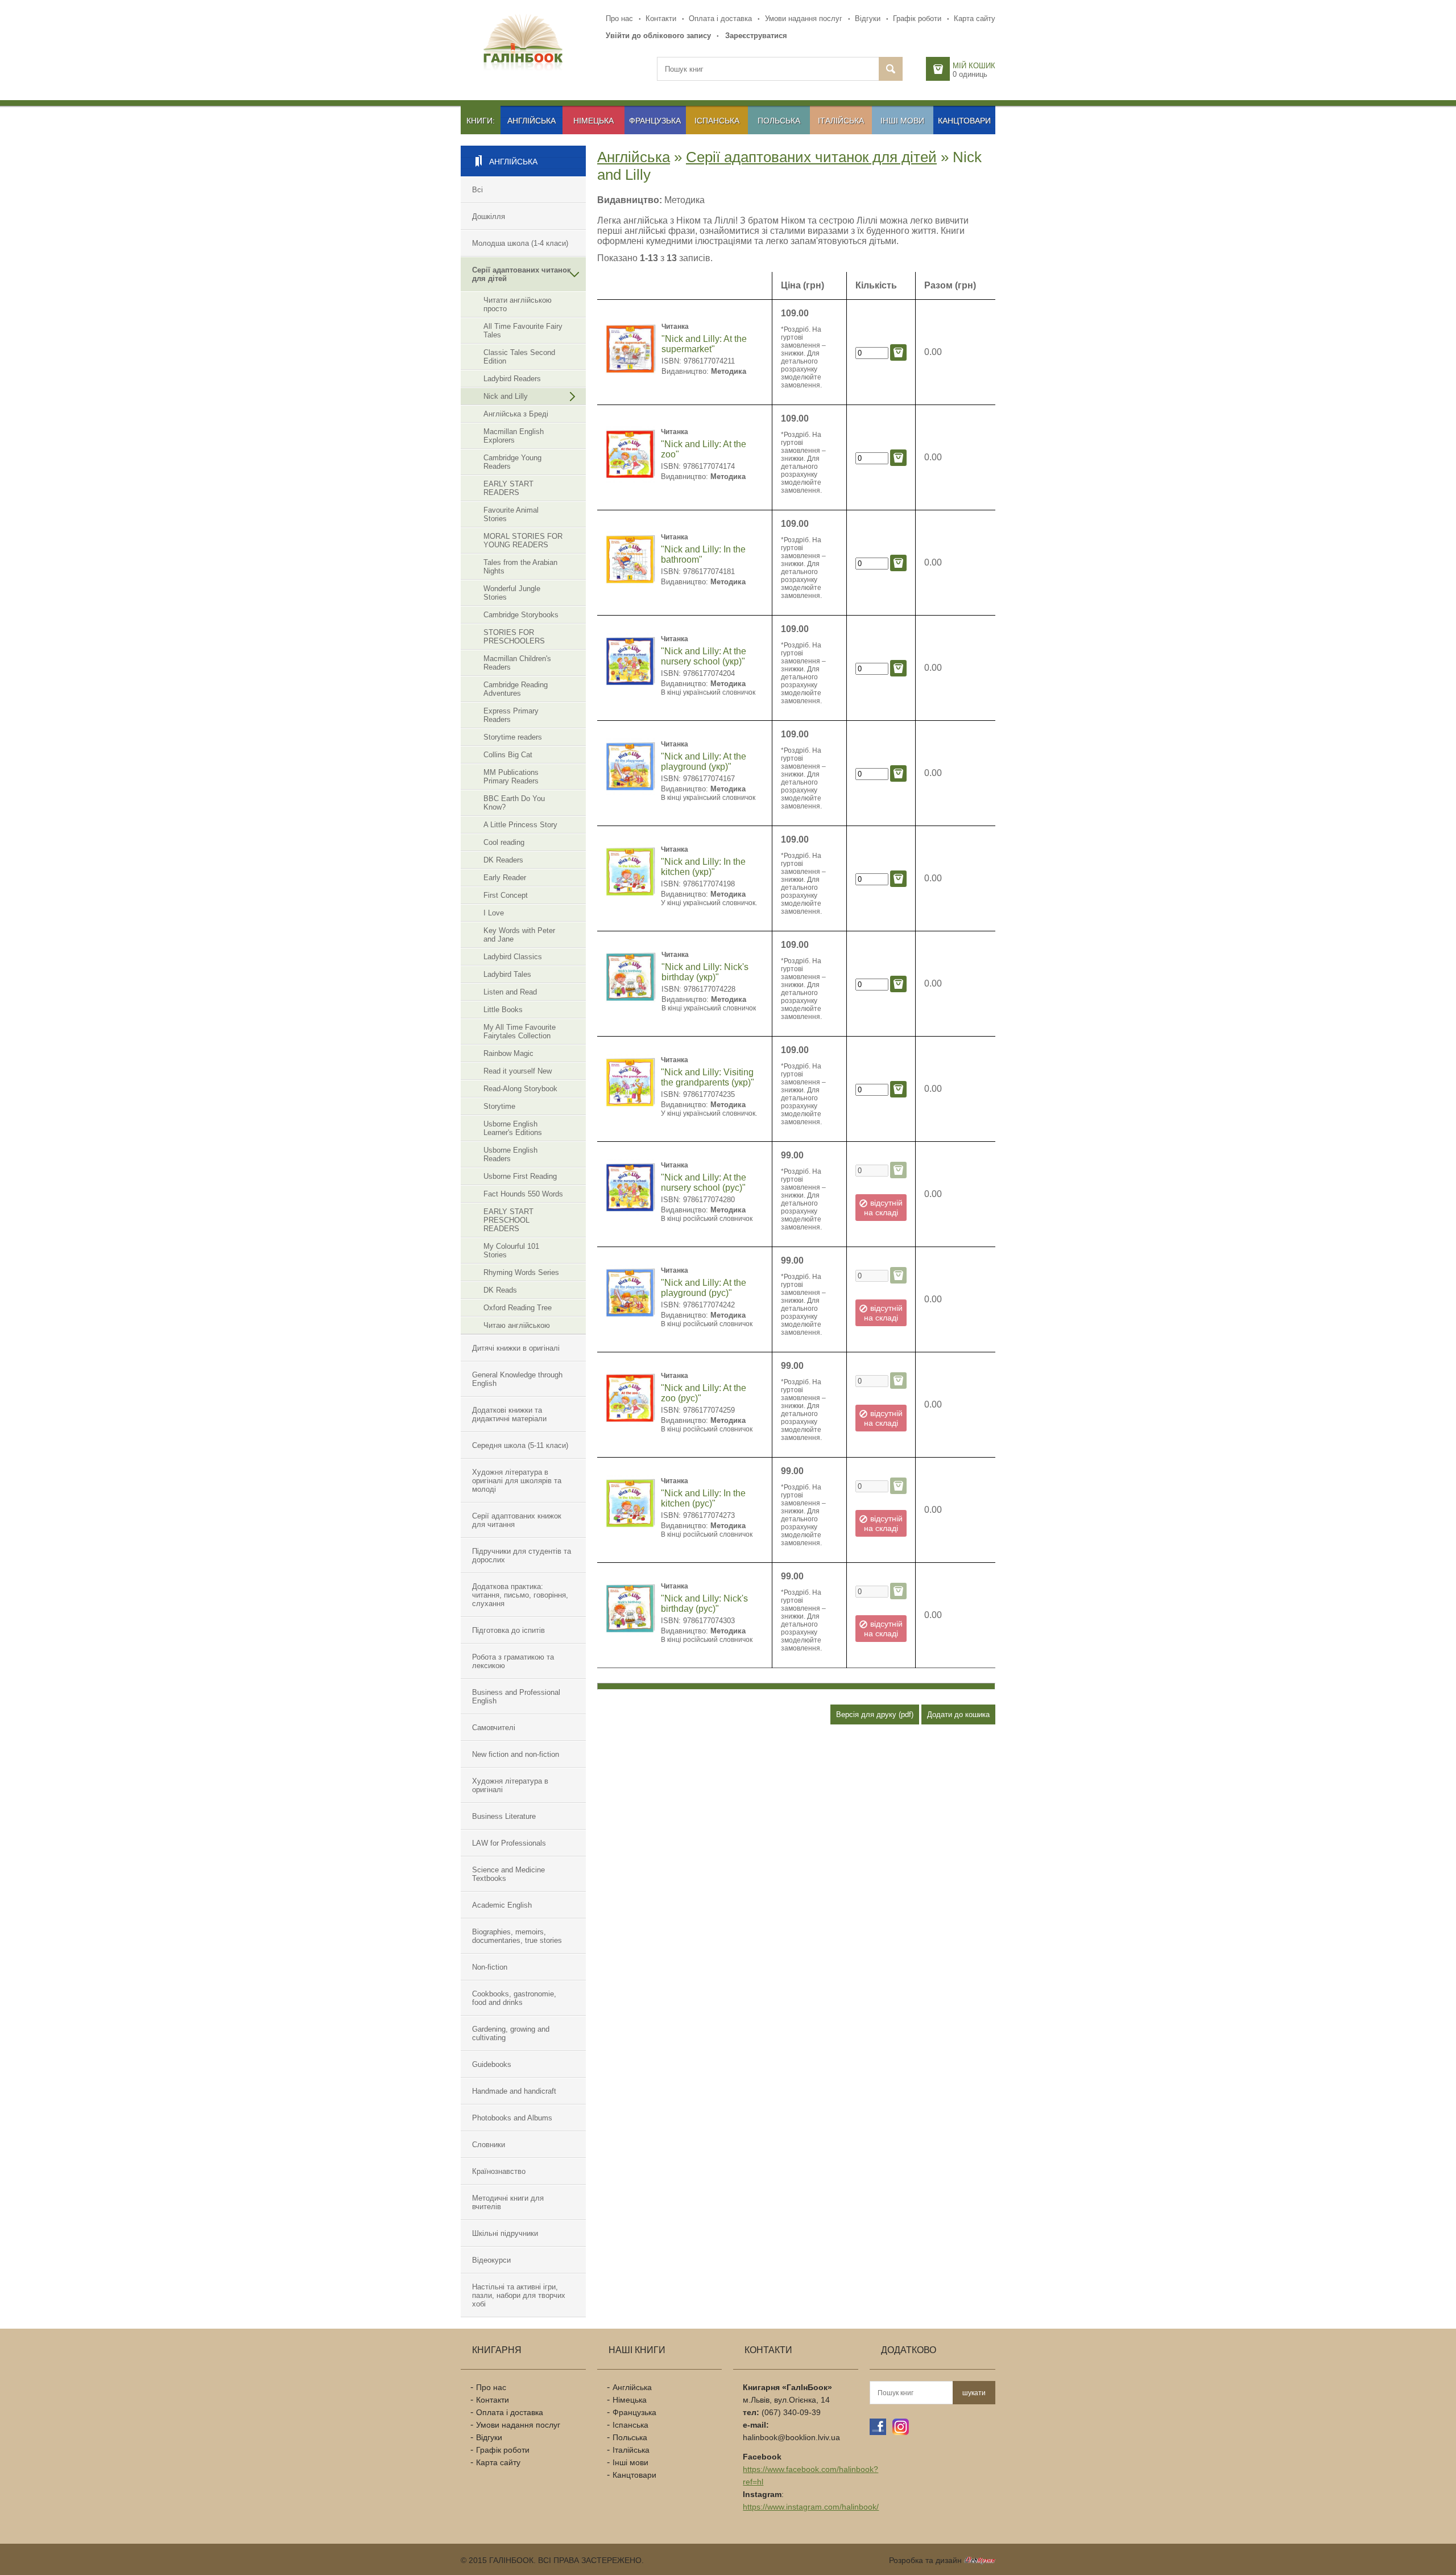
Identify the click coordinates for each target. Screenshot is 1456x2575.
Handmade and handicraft (514, 2091)
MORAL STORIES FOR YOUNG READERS (523, 540)
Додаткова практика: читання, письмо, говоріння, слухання (520, 1595)
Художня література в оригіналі (510, 1785)
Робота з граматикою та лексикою (513, 1661)
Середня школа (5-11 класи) (520, 1445)
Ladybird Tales (507, 974)
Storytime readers (513, 737)
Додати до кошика (958, 1714)
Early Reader (505, 878)
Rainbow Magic (508, 1053)
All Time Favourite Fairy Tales (523, 331)
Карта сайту (975, 18)
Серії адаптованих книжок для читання (517, 1520)
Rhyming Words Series (521, 1272)
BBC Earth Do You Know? (514, 803)
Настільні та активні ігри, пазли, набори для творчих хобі (519, 2295)
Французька (655, 121)
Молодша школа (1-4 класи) (520, 243)
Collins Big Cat (508, 755)
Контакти (661, 18)
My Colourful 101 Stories (511, 1251)
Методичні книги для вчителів (508, 2202)
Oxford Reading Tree (518, 1308)
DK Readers (503, 860)
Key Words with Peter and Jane (519, 935)
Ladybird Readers (512, 379)
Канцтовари (964, 121)
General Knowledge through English (517, 1379)
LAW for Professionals (509, 1843)
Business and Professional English (516, 1697)
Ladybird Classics (513, 957)
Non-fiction (490, 1967)
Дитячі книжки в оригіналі (516, 1348)
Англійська (531, 121)
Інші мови (902, 121)
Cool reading (504, 842)
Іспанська (717, 121)
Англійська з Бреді (516, 414)
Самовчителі (494, 1728)
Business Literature (504, 1816)
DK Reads (500, 1290)
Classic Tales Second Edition (519, 357)
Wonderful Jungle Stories (512, 593)
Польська (779, 121)
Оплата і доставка (720, 18)
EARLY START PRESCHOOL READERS (508, 1220)
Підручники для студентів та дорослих (522, 1555)
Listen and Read (510, 992)
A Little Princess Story (520, 825)
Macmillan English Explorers (514, 436)
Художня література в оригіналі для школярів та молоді (517, 1481)
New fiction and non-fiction (516, 1754)
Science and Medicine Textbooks (508, 1874)
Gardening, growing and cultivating (511, 2033)
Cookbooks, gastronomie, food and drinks (514, 1998)
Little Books (503, 1010)
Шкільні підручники (505, 2233)
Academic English (502, 1905)
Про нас (619, 18)
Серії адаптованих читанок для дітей (522, 274)
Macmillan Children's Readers (517, 663)
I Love (494, 913)
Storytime (499, 1106)
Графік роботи (917, 18)
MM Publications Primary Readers (511, 777)
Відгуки (868, 18)
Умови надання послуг (804, 18)
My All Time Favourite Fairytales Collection (520, 1031)
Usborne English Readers (510, 1154)
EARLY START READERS (508, 488)
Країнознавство (499, 2171)
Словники (489, 2145)
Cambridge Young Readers (512, 462)
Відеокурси (491, 2260)
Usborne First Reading (520, 1176)
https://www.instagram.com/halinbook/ (811, 2507)
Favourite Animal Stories (511, 514)
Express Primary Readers (511, 715)
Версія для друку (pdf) (875, 1714)
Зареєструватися (756, 36)
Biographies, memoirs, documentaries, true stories (517, 1936)
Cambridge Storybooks (521, 615)
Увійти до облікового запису (658, 36)
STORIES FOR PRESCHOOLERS (514, 637)
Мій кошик (974, 66)
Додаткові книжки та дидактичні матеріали (509, 1414)
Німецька (593, 121)
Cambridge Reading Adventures (516, 689)
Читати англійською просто (518, 304)
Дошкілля (489, 216)
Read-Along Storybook (520, 1089)
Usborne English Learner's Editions (513, 1128)
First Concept (506, 895)
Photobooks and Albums (512, 2118)
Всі (477, 190)
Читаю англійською (517, 1325)
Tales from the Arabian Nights (520, 567)
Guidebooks (492, 2064)
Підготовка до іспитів (508, 1630)
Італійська (841, 121)
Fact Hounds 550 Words (523, 1194)
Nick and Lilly (506, 396)
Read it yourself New (518, 1071)
